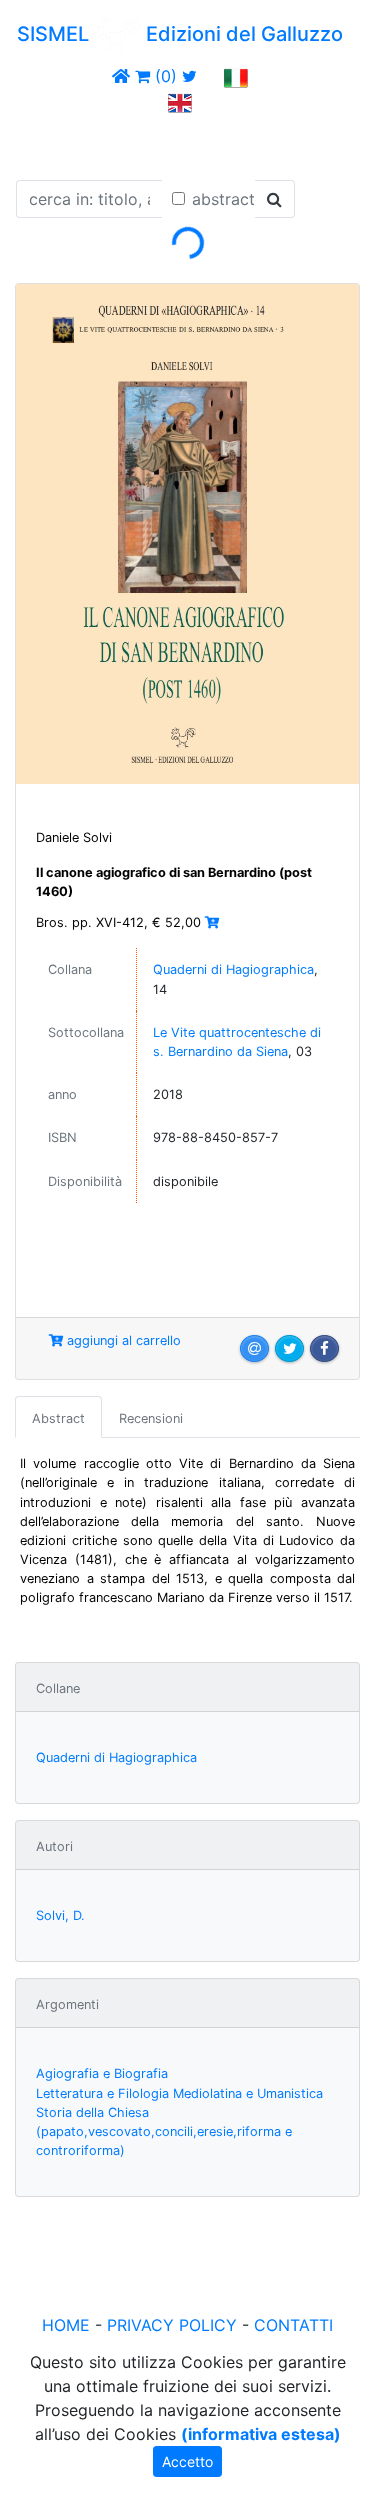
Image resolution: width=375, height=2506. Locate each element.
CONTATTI (293, 2325)
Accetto (187, 2461)
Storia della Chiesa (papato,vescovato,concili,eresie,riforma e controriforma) (164, 2131)
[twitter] (189, 76)
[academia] (211, 76)
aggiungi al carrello (122, 1340)
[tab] (58, 1417)
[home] (121, 76)
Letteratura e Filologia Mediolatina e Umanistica (179, 2093)
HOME (66, 2325)
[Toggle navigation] (44, 143)
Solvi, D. (60, 1915)
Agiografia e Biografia (102, 2073)
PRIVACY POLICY (172, 2325)
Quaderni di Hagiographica (233, 969)
